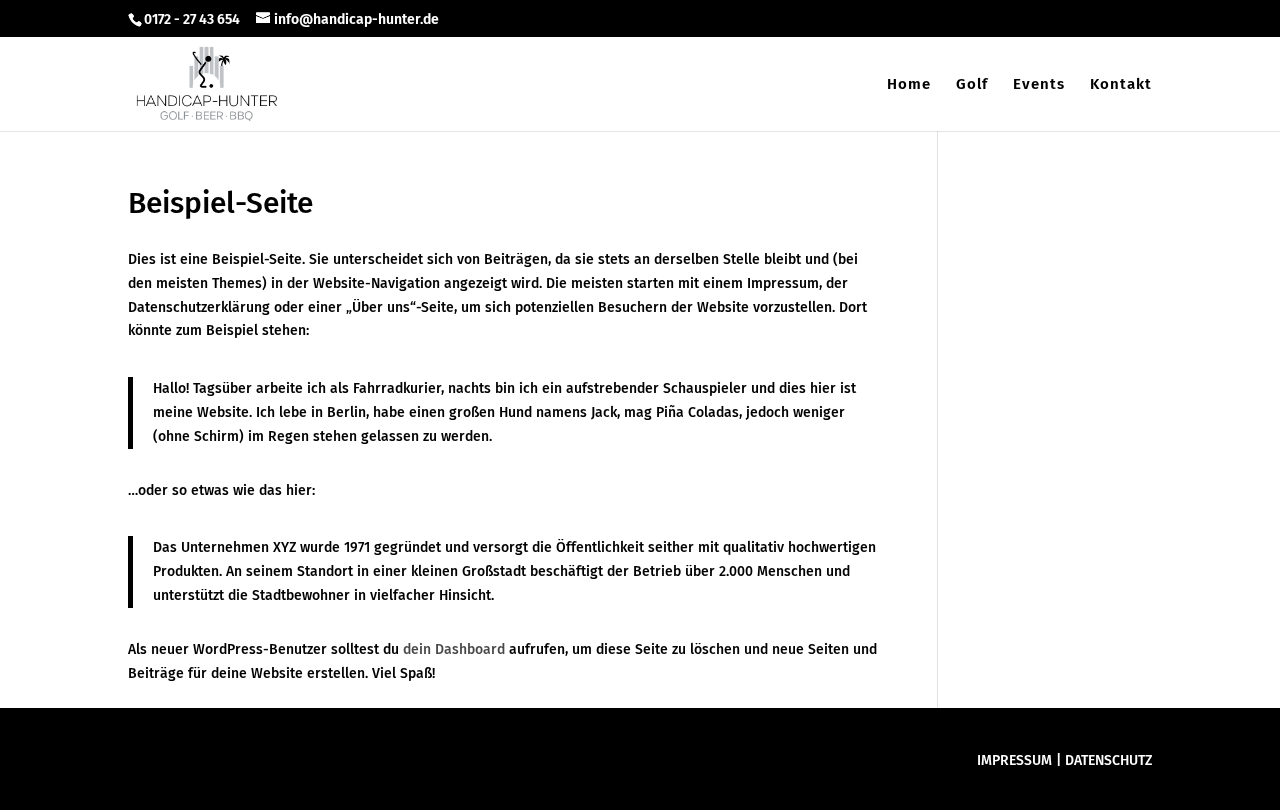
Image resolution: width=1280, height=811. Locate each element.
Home (909, 85)
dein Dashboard (454, 649)
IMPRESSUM (1014, 760)
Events (1039, 85)
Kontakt (1121, 85)
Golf (972, 85)
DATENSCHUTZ (1108, 760)
